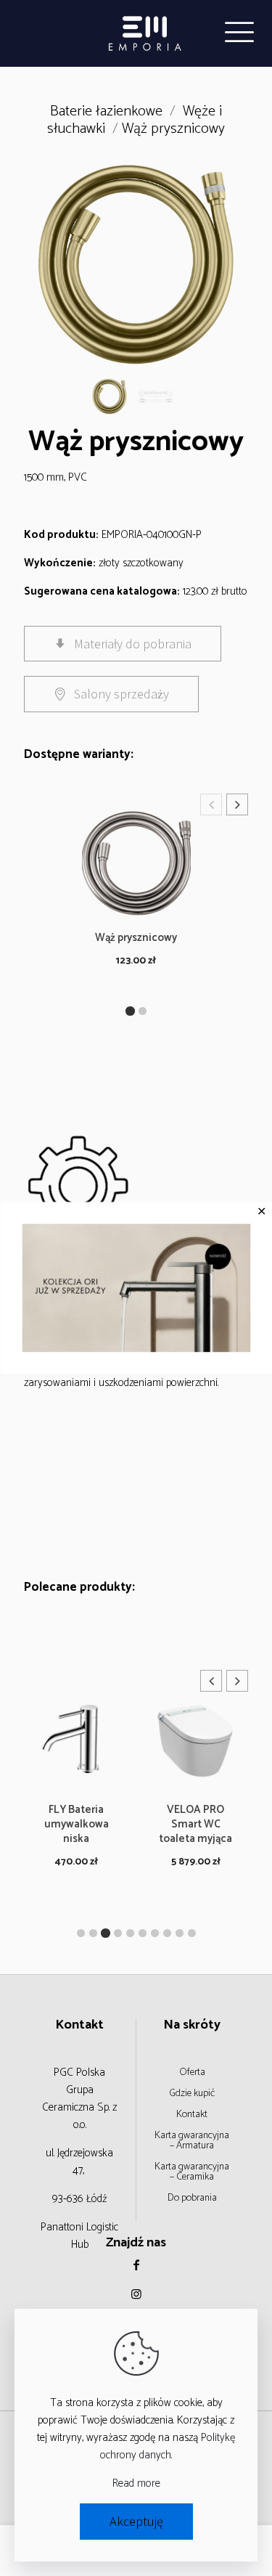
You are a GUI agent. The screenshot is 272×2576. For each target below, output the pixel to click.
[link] (136, 1288)
